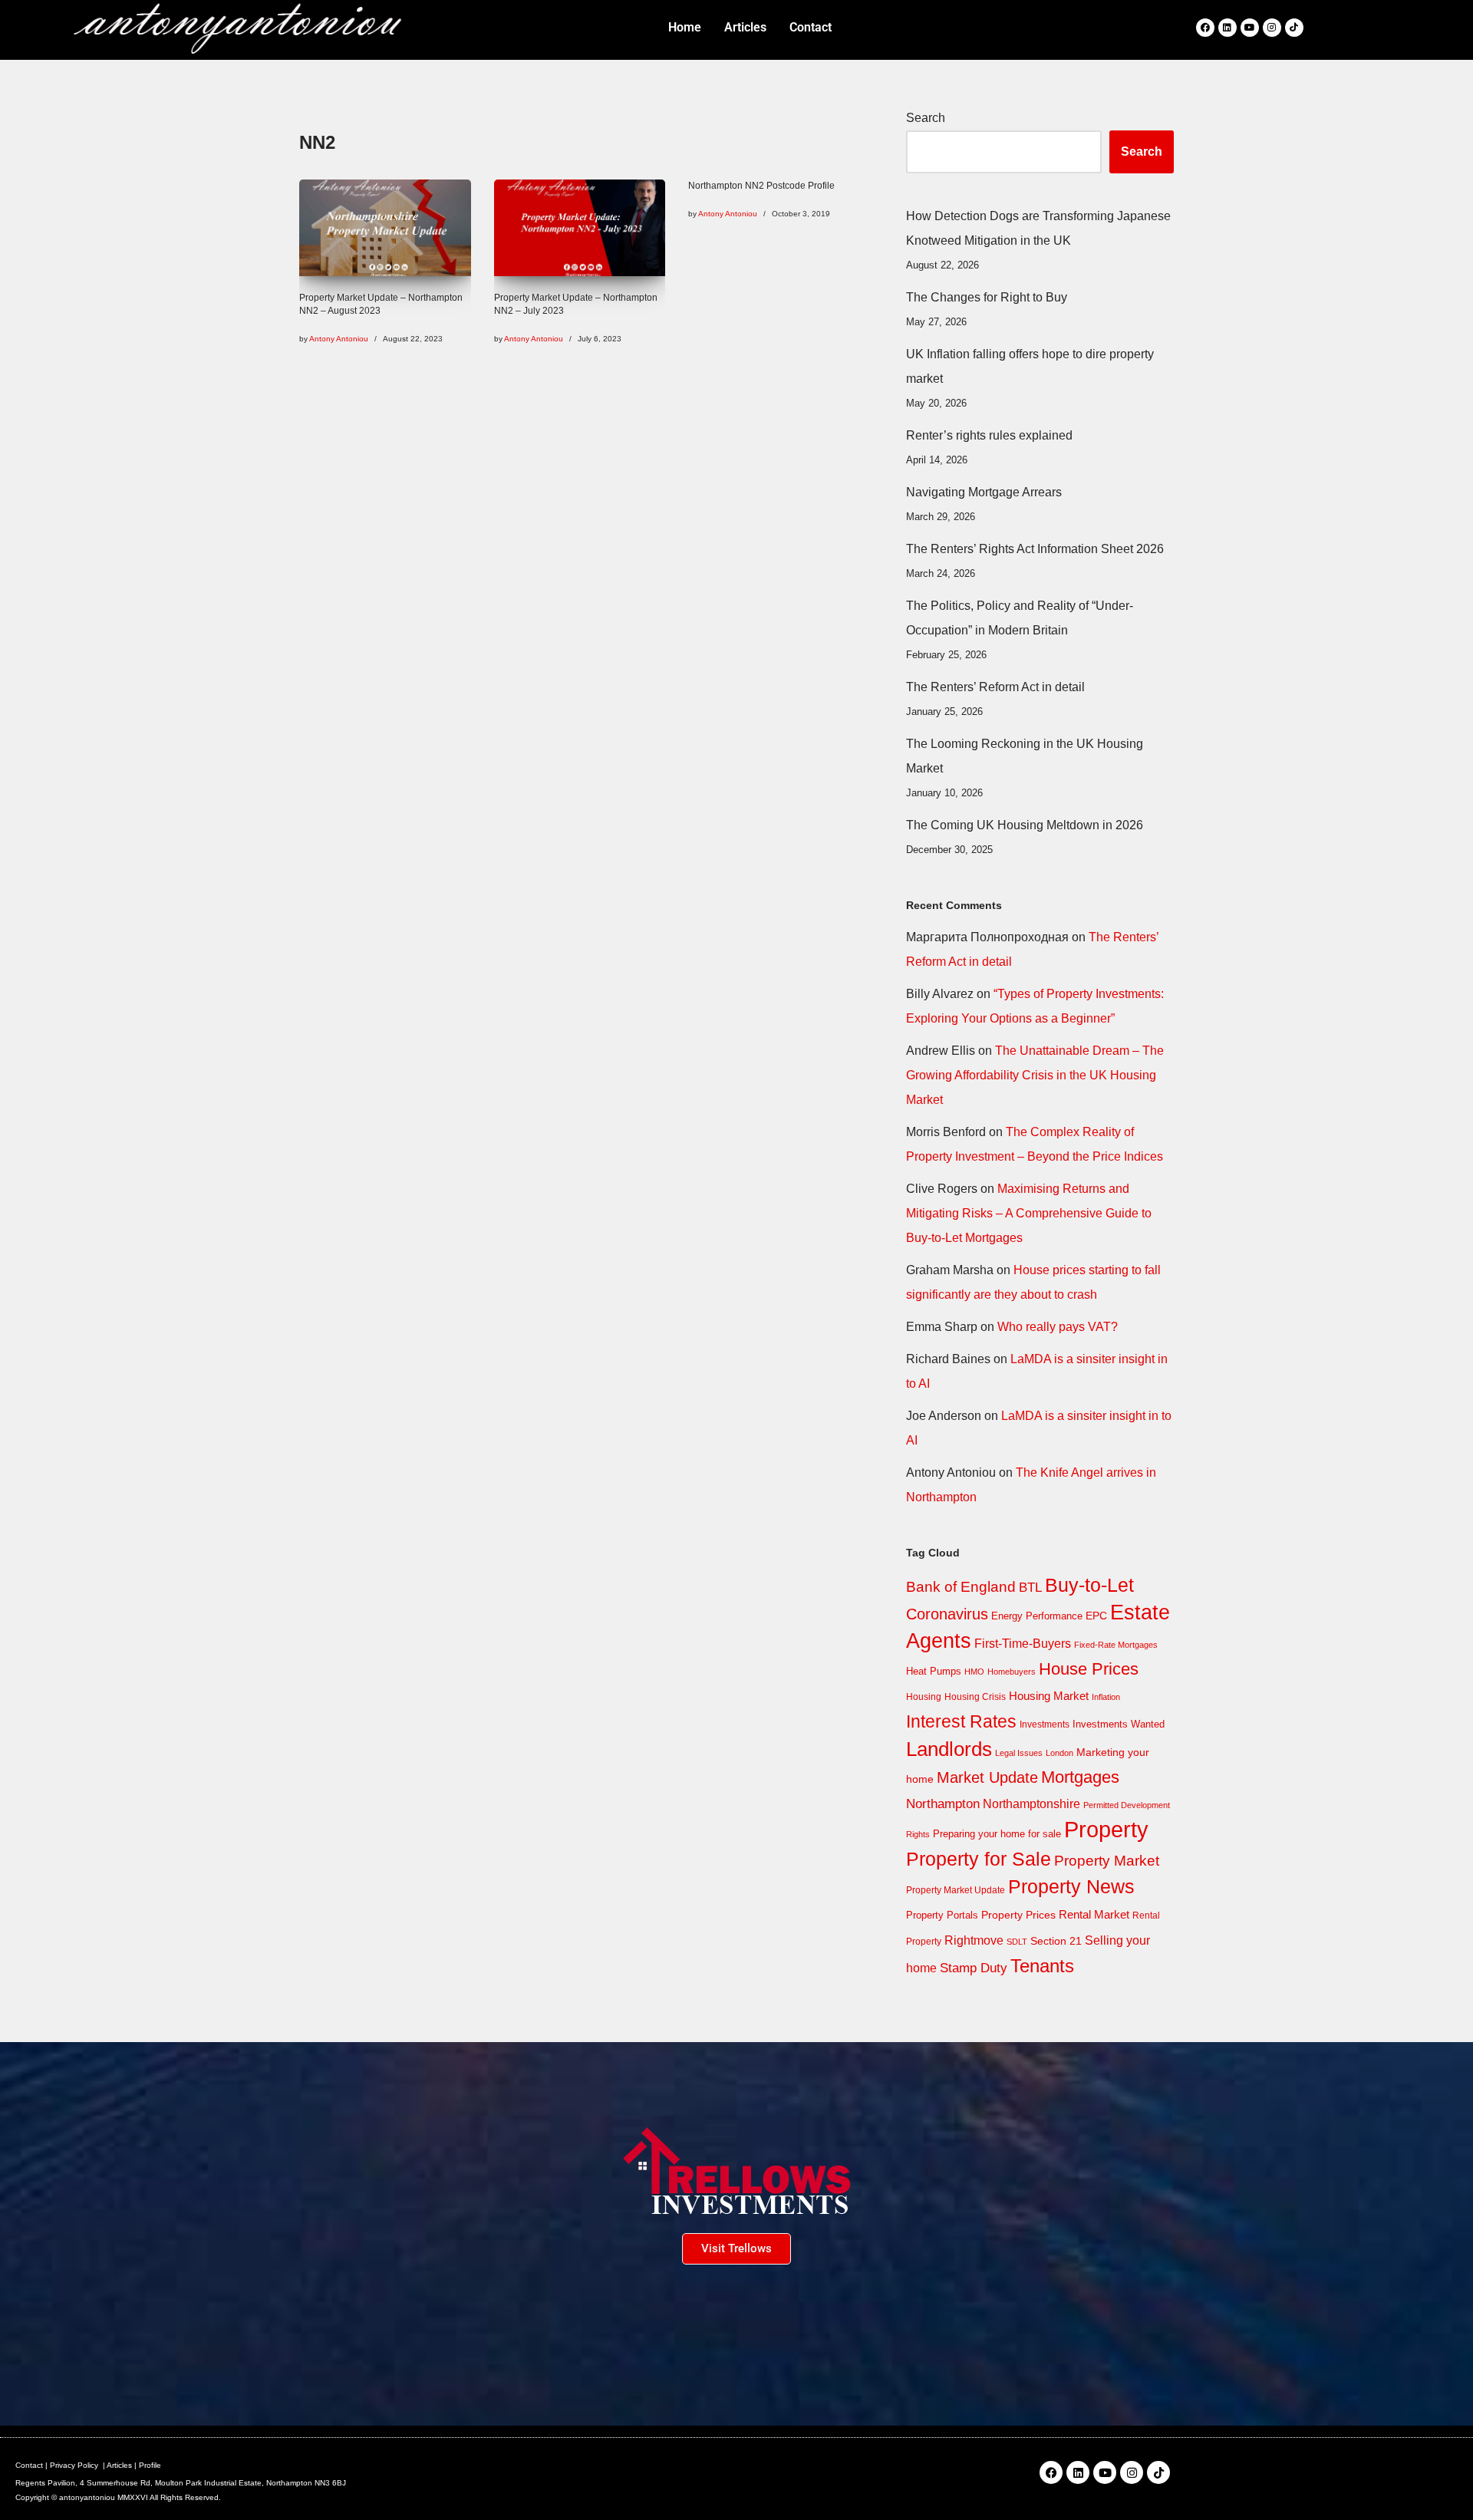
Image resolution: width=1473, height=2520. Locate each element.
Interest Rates (961, 1721)
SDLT (1017, 1942)
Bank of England (961, 1587)
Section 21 (1056, 1941)
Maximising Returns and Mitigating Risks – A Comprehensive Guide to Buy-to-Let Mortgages (1029, 1213)
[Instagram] (1272, 28)
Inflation (1106, 1697)
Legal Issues (1019, 1753)
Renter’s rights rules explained (989, 435)
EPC (1096, 1616)
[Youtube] (1250, 28)
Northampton (943, 1804)
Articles (119, 2465)
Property (1106, 1829)
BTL (1030, 1588)
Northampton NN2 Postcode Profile (761, 186)
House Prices (1089, 1669)
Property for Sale (979, 1859)
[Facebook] (1205, 28)
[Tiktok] (1294, 28)
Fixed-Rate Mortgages (1116, 1645)
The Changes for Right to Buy (987, 297)
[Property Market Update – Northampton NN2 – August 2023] (385, 228)
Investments (1045, 1724)
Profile (150, 2465)
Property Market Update (956, 1890)
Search (926, 118)
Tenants (1042, 1966)
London (1059, 1753)
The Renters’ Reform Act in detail (995, 687)
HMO (974, 1672)
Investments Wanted (1119, 1724)
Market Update (987, 1777)
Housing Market (1049, 1696)
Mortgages (1080, 1777)
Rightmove (974, 1940)
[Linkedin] (1227, 28)
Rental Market (1094, 1915)
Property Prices (1018, 1915)
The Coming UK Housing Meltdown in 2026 (1025, 825)
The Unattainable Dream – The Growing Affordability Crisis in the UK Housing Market (1035, 1075)
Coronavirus (947, 1614)
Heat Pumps (934, 1671)
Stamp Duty (974, 1968)
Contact (29, 2465)
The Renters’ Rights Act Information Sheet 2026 (1035, 549)
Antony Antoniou (339, 339)
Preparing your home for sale (997, 1834)
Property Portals (942, 1915)
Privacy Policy (74, 2465)
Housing (924, 1697)
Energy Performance (1037, 1616)
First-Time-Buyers (1023, 1644)
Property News (1071, 1886)
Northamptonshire (1031, 1804)
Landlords (949, 1749)
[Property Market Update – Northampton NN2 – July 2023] (580, 228)
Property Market (1107, 1861)
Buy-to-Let (1089, 1585)
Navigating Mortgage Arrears (984, 492)
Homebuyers (1012, 1672)
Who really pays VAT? (1058, 1327)
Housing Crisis (975, 1697)
